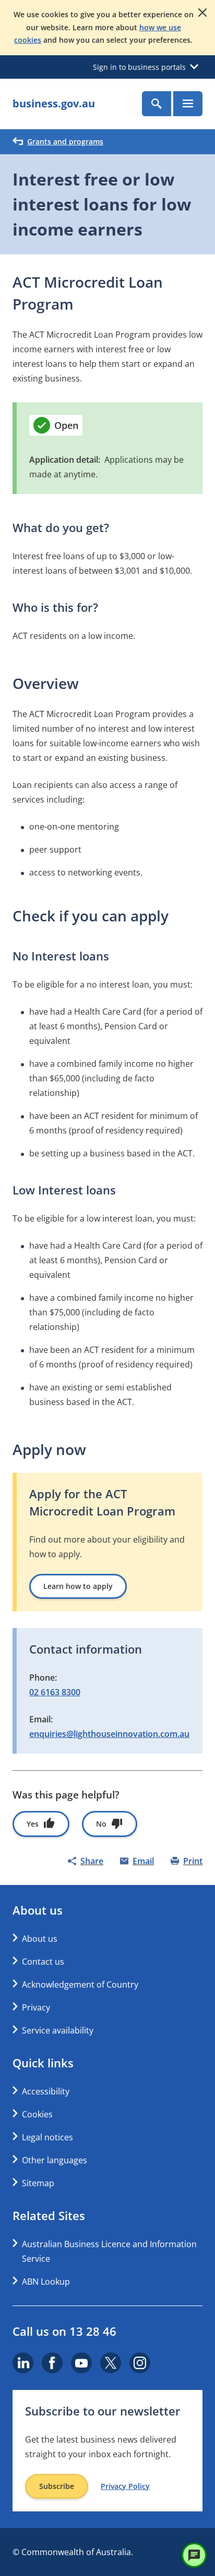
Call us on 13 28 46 (64, 2331)
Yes (33, 1824)
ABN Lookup (46, 2282)
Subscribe (57, 2486)
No (101, 1824)
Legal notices (47, 2137)
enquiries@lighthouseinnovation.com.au (109, 1734)
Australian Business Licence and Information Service (109, 2251)
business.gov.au (54, 103)
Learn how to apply (78, 1586)
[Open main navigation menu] (188, 104)
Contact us (43, 1962)
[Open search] (157, 104)
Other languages (55, 2160)
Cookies (37, 2114)
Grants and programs (65, 141)
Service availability (58, 2030)
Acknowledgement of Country (80, 1985)
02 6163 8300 (55, 1692)
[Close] (202, 13)
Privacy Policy (125, 2486)
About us (40, 1939)
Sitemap (38, 2183)
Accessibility (46, 2091)
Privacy (36, 2007)
